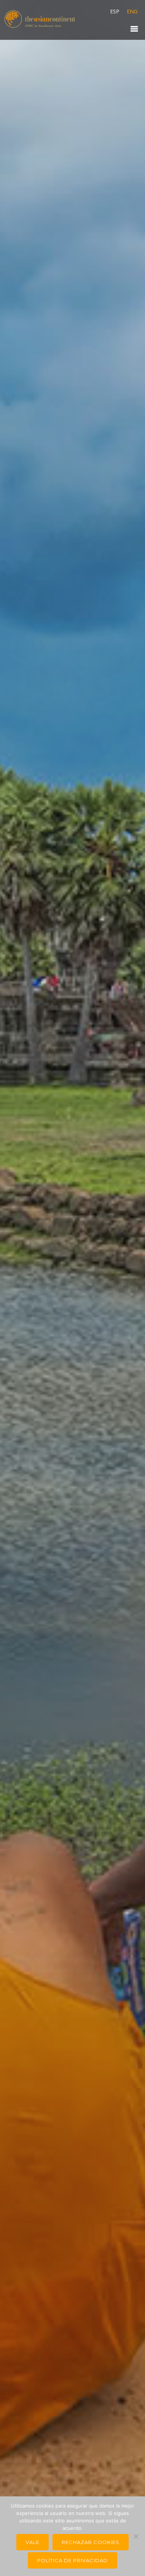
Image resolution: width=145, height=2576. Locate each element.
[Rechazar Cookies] (136, 2536)
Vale (33, 2542)
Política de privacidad (72, 2560)
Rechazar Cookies (91, 2542)
